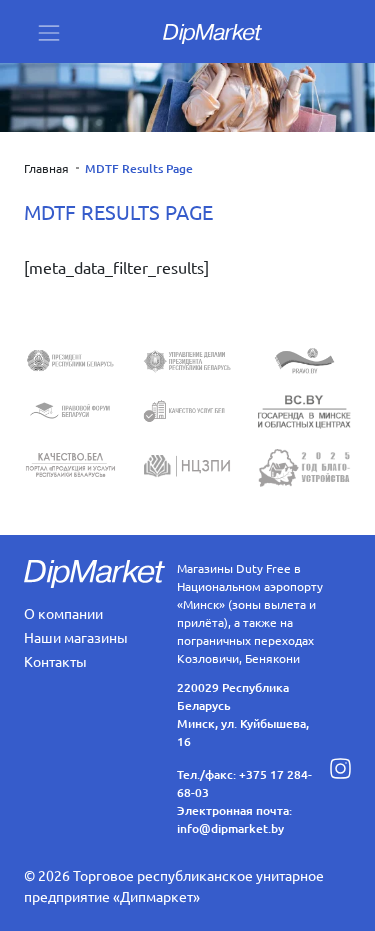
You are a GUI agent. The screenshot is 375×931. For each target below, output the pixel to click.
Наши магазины (76, 637)
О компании (63, 613)
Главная (46, 168)
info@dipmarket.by (230, 828)
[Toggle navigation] (49, 31)
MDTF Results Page (139, 168)
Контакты (55, 661)
